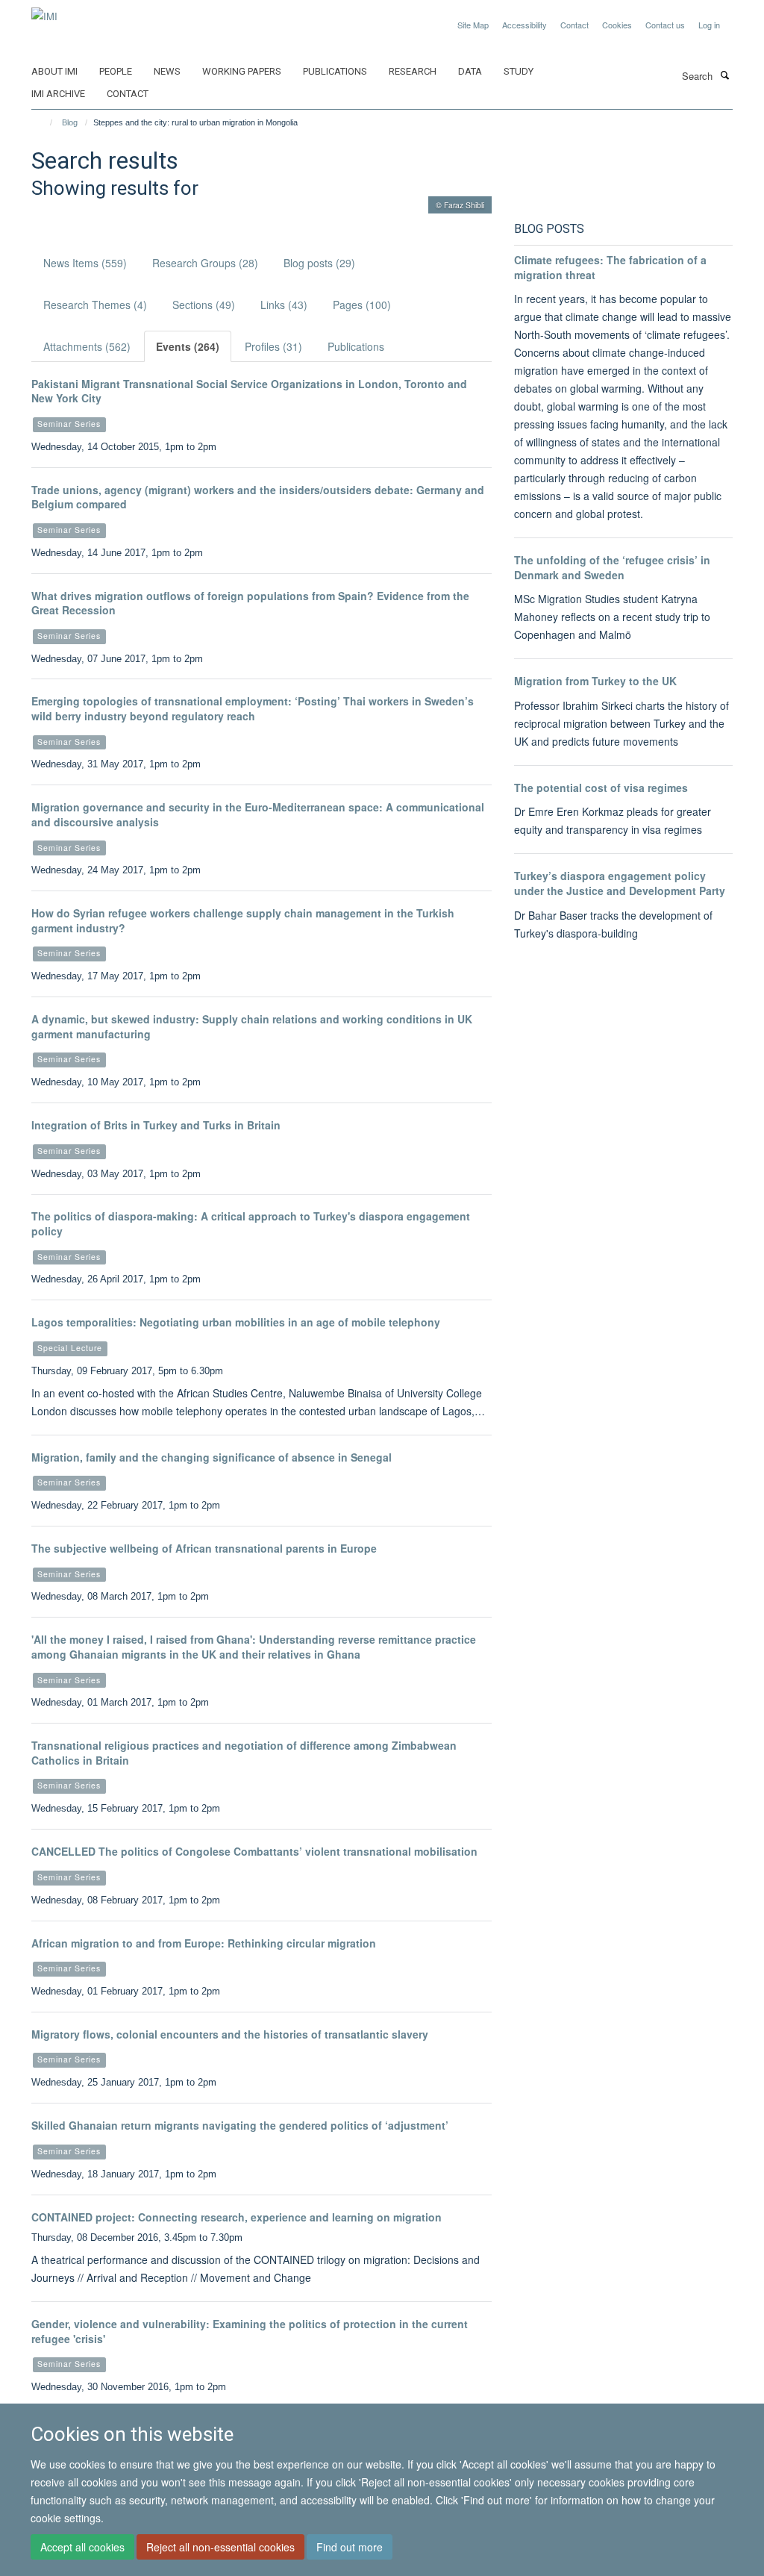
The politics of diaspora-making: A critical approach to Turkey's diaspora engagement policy (251, 1223)
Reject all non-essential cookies (220, 2547)
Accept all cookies (82, 2547)
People (116, 71)
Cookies (617, 25)
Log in (709, 25)
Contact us (665, 25)
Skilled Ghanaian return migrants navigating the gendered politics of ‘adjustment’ (240, 2125)
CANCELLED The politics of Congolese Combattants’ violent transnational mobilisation (254, 1851)
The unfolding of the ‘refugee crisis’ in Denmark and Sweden (612, 567)
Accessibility (525, 25)
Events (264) (188, 346)
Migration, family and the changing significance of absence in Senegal (212, 1457)
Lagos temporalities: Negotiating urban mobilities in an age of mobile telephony (236, 1322)
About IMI (54, 71)
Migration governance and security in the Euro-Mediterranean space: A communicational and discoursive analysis (258, 814)
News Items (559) (85, 263)
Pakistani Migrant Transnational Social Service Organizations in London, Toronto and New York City (249, 391)
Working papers (242, 71)
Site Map (473, 25)
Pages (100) (362, 305)
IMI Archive (58, 94)
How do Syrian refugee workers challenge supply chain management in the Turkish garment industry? (243, 920)
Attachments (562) (87, 346)
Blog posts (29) (319, 263)
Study (519, 71)
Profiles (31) (273, 346)
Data (470, 71)
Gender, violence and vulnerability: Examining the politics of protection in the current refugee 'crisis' (250, 2331)
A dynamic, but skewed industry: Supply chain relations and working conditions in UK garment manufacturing (252, 1026)
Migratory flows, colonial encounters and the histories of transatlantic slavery (230, 2034)
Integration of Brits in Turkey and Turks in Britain (156, 1125)
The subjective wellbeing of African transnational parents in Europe (204, 1548)
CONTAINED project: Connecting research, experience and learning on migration (237, 2217)
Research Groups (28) (205, 263)
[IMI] (44, 11)
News (167, 71)
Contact (574, 25)
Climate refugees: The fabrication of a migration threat (610, 267)
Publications (335, 71)
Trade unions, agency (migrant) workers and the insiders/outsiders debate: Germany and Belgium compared (258, 497)
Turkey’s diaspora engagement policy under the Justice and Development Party (620, 883)
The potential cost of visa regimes (601, 788)
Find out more (350, 2547)
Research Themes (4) (95, 305)
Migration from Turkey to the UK (595, 681)
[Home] (44, 122)
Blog (70, 122)
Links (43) (284, 305)
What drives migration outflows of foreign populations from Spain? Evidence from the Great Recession (250, 603)
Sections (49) (204, 305)
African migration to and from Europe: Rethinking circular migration (204, 1943)
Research (413, 71)
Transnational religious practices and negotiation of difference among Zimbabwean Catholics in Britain (244, 1753)
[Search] (724, 75)
